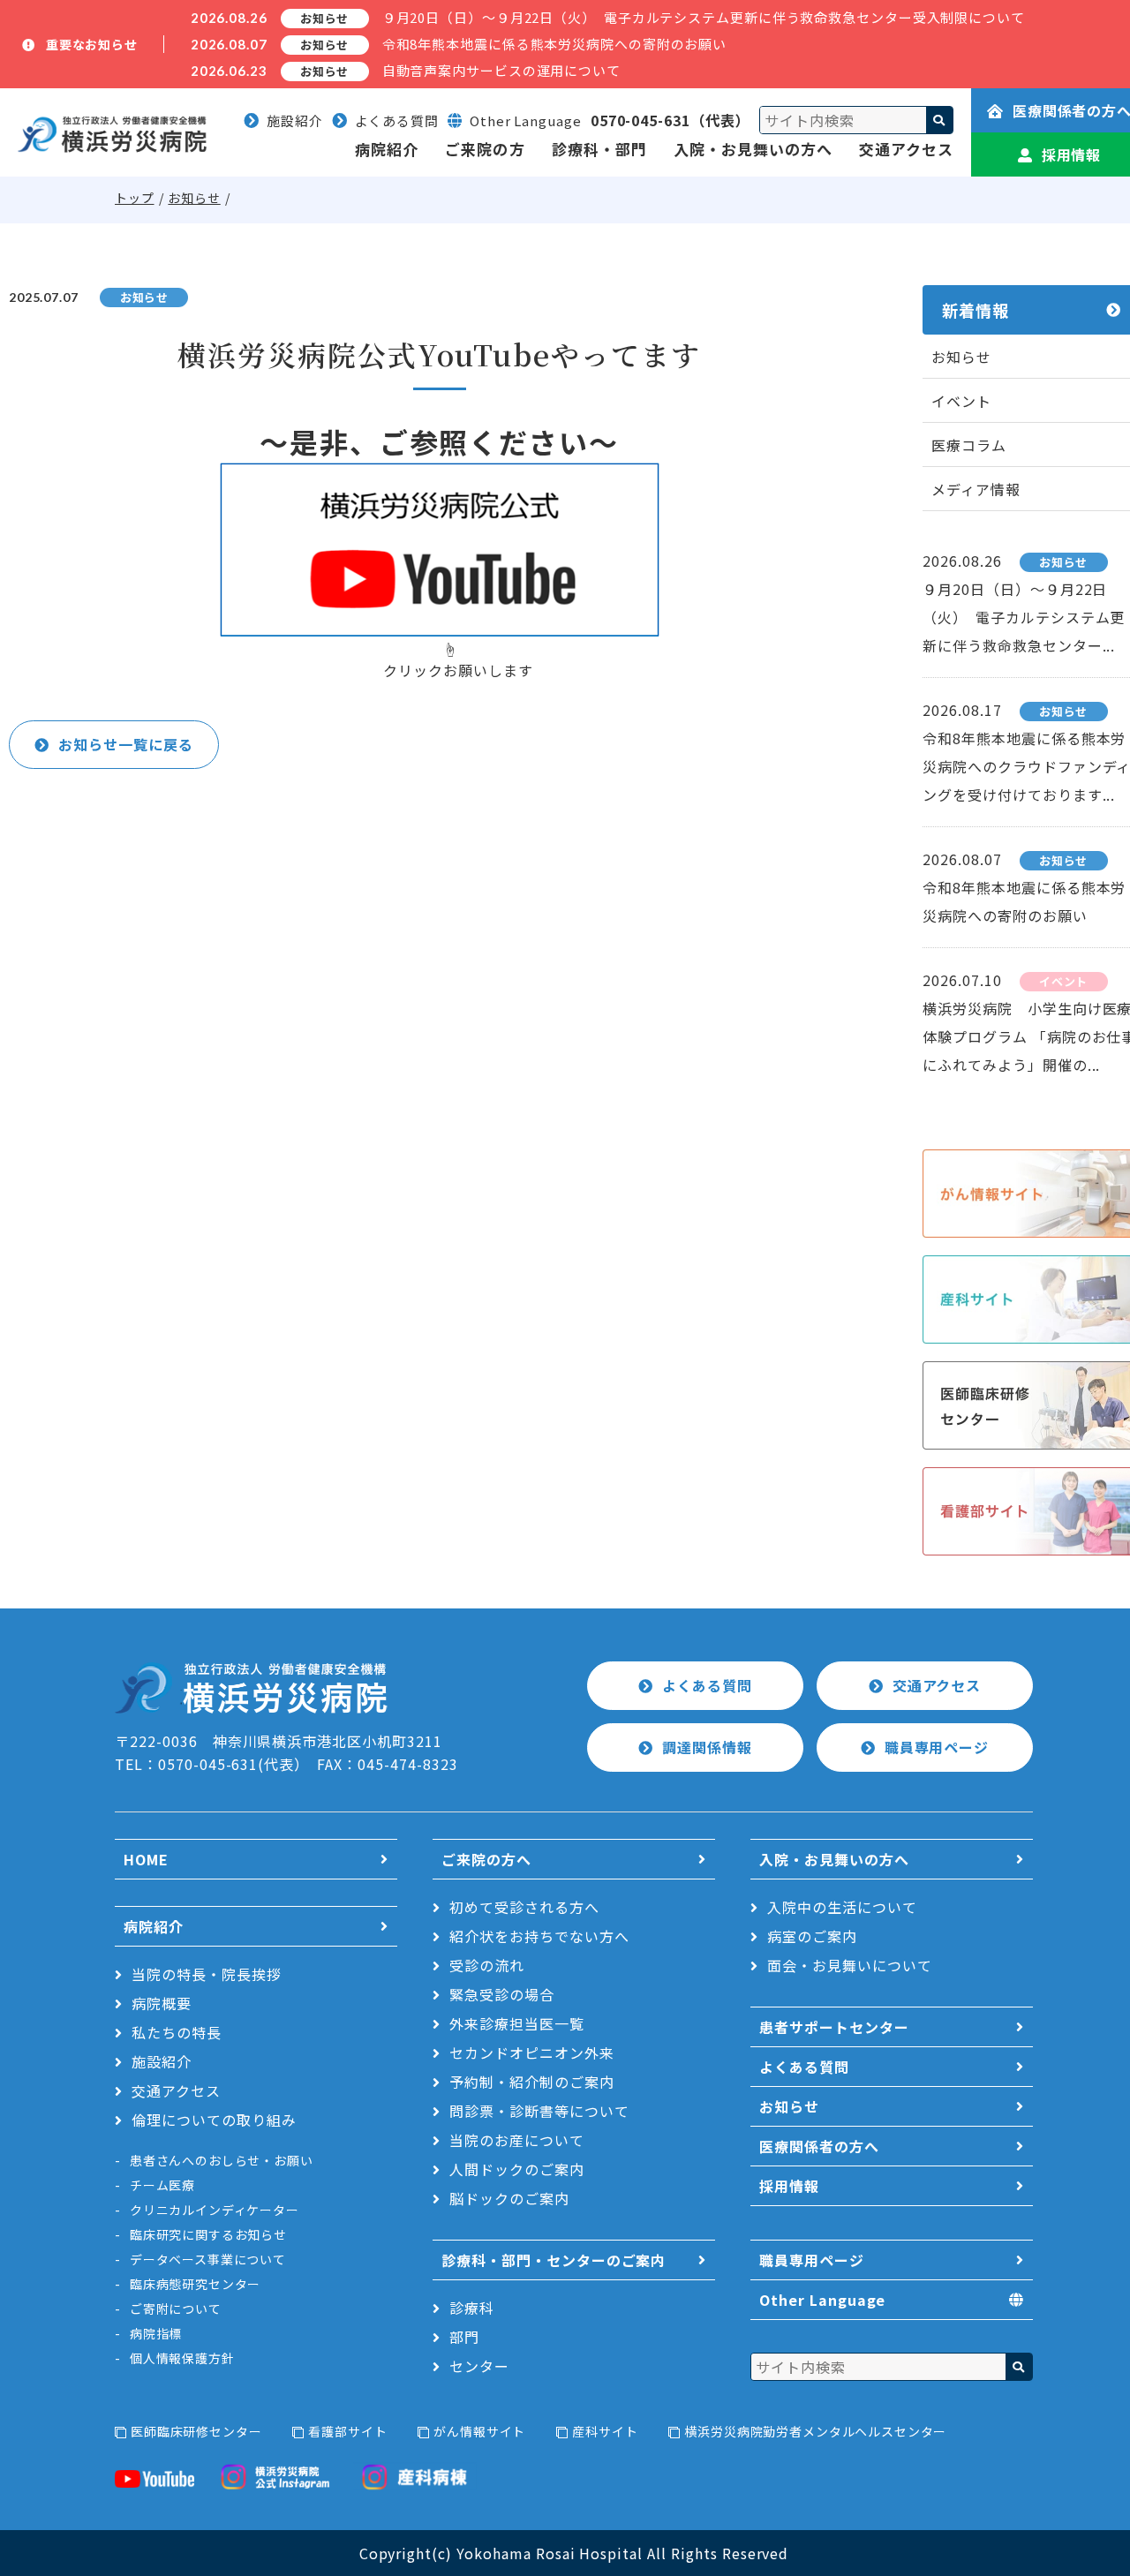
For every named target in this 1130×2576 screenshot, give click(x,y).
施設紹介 (295, 121)
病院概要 (162, 2003)
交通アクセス (906, 149)
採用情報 (789, 2186)
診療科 (472, 2308)
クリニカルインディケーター (215, 2210)
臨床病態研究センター (195, 2284)
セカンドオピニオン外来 (532, 2053)
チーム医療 (162, 2185)
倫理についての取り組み (214, 2120)
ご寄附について (176, 2309)
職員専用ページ (937, 1747)
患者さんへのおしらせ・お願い (222, 2160)
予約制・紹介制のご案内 (532, 2082)
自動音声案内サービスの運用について (501, 70)
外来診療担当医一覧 (517, 2023)
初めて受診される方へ (524, 1907)
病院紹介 (387, 149)
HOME (146, 1859)
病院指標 (156, 2333)
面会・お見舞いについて (850, 1965)
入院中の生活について (842, 1907)
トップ (135, 198)
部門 (464, 2337)
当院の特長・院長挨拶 (207, 1974)
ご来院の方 (485, 149)
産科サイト (605, 2431)
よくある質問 (397, 121)
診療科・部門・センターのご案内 (554, 2260)
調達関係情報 (707, 1747)
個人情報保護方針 (182, 2358)
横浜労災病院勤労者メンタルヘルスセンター (815, 2431)
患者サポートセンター (834, 2027)
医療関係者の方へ (819, 2146)
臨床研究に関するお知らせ (208, 2234)
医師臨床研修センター (196, 2431)
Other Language (822, 2300)
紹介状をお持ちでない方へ (539, 1936)
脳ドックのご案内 (509, 2198)
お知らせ (194, 198)
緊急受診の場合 (502, 1994)
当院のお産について (517, 2140)
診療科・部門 (599, 149)
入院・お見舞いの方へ (753, 149)
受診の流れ (487, 1965)
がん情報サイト (479, 2431)
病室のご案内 (812, 1936)
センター (479, 2366)
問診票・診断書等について (539, 2111)
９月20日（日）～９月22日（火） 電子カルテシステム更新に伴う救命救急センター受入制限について (704, 17)
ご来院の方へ (486, 1859)
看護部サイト (347, 2431)
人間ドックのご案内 (517, 2169)
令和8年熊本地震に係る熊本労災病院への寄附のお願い (555, 44)
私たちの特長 (177, 2032)
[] (939, 120)
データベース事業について (208, 2259)
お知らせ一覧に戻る (126, 744)
